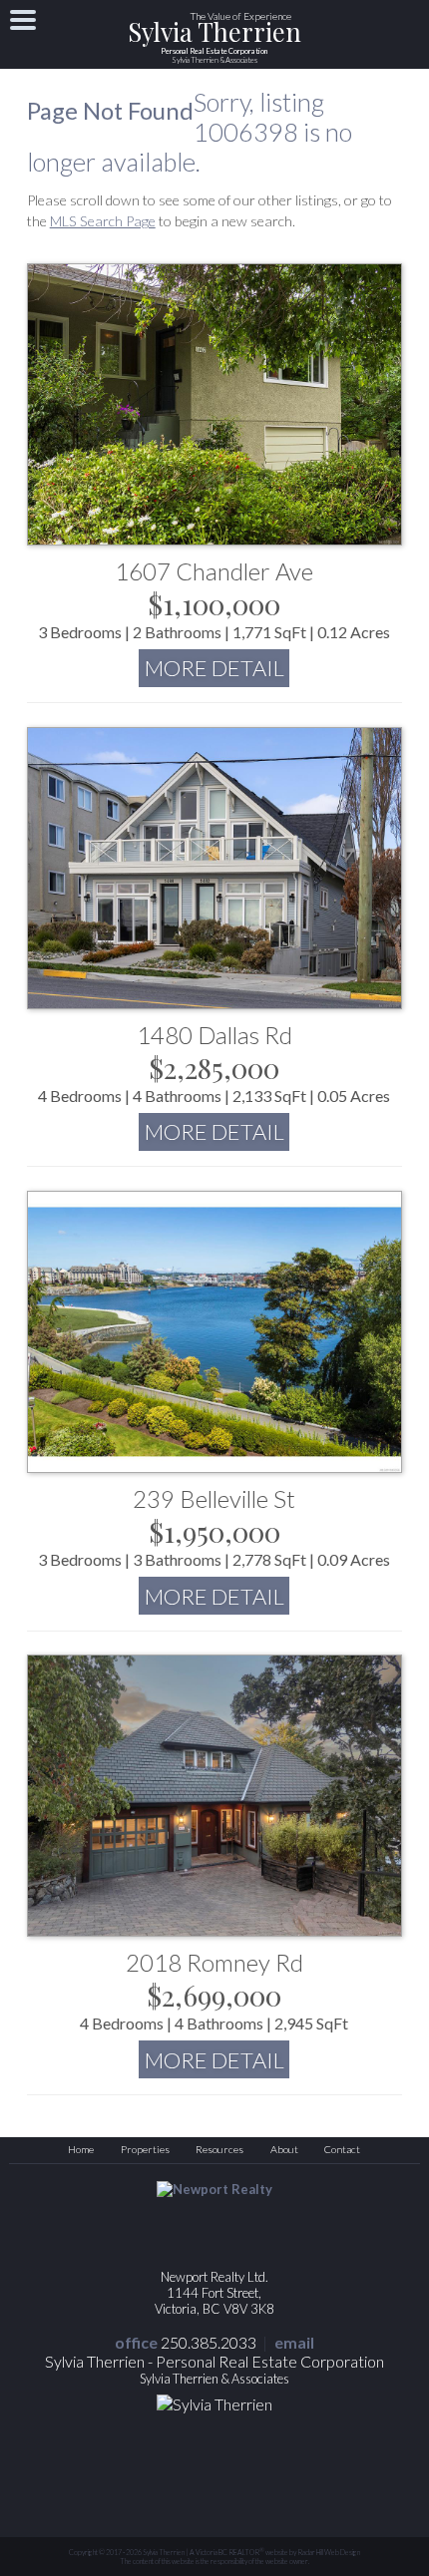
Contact (342, 2149)
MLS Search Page (103, 221)
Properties (145, 2149)
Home (81, 2149)
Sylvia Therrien (214, 44)
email (294, 2342)
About (284, 2149)
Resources (219, 2149)
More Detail (214, 668)
